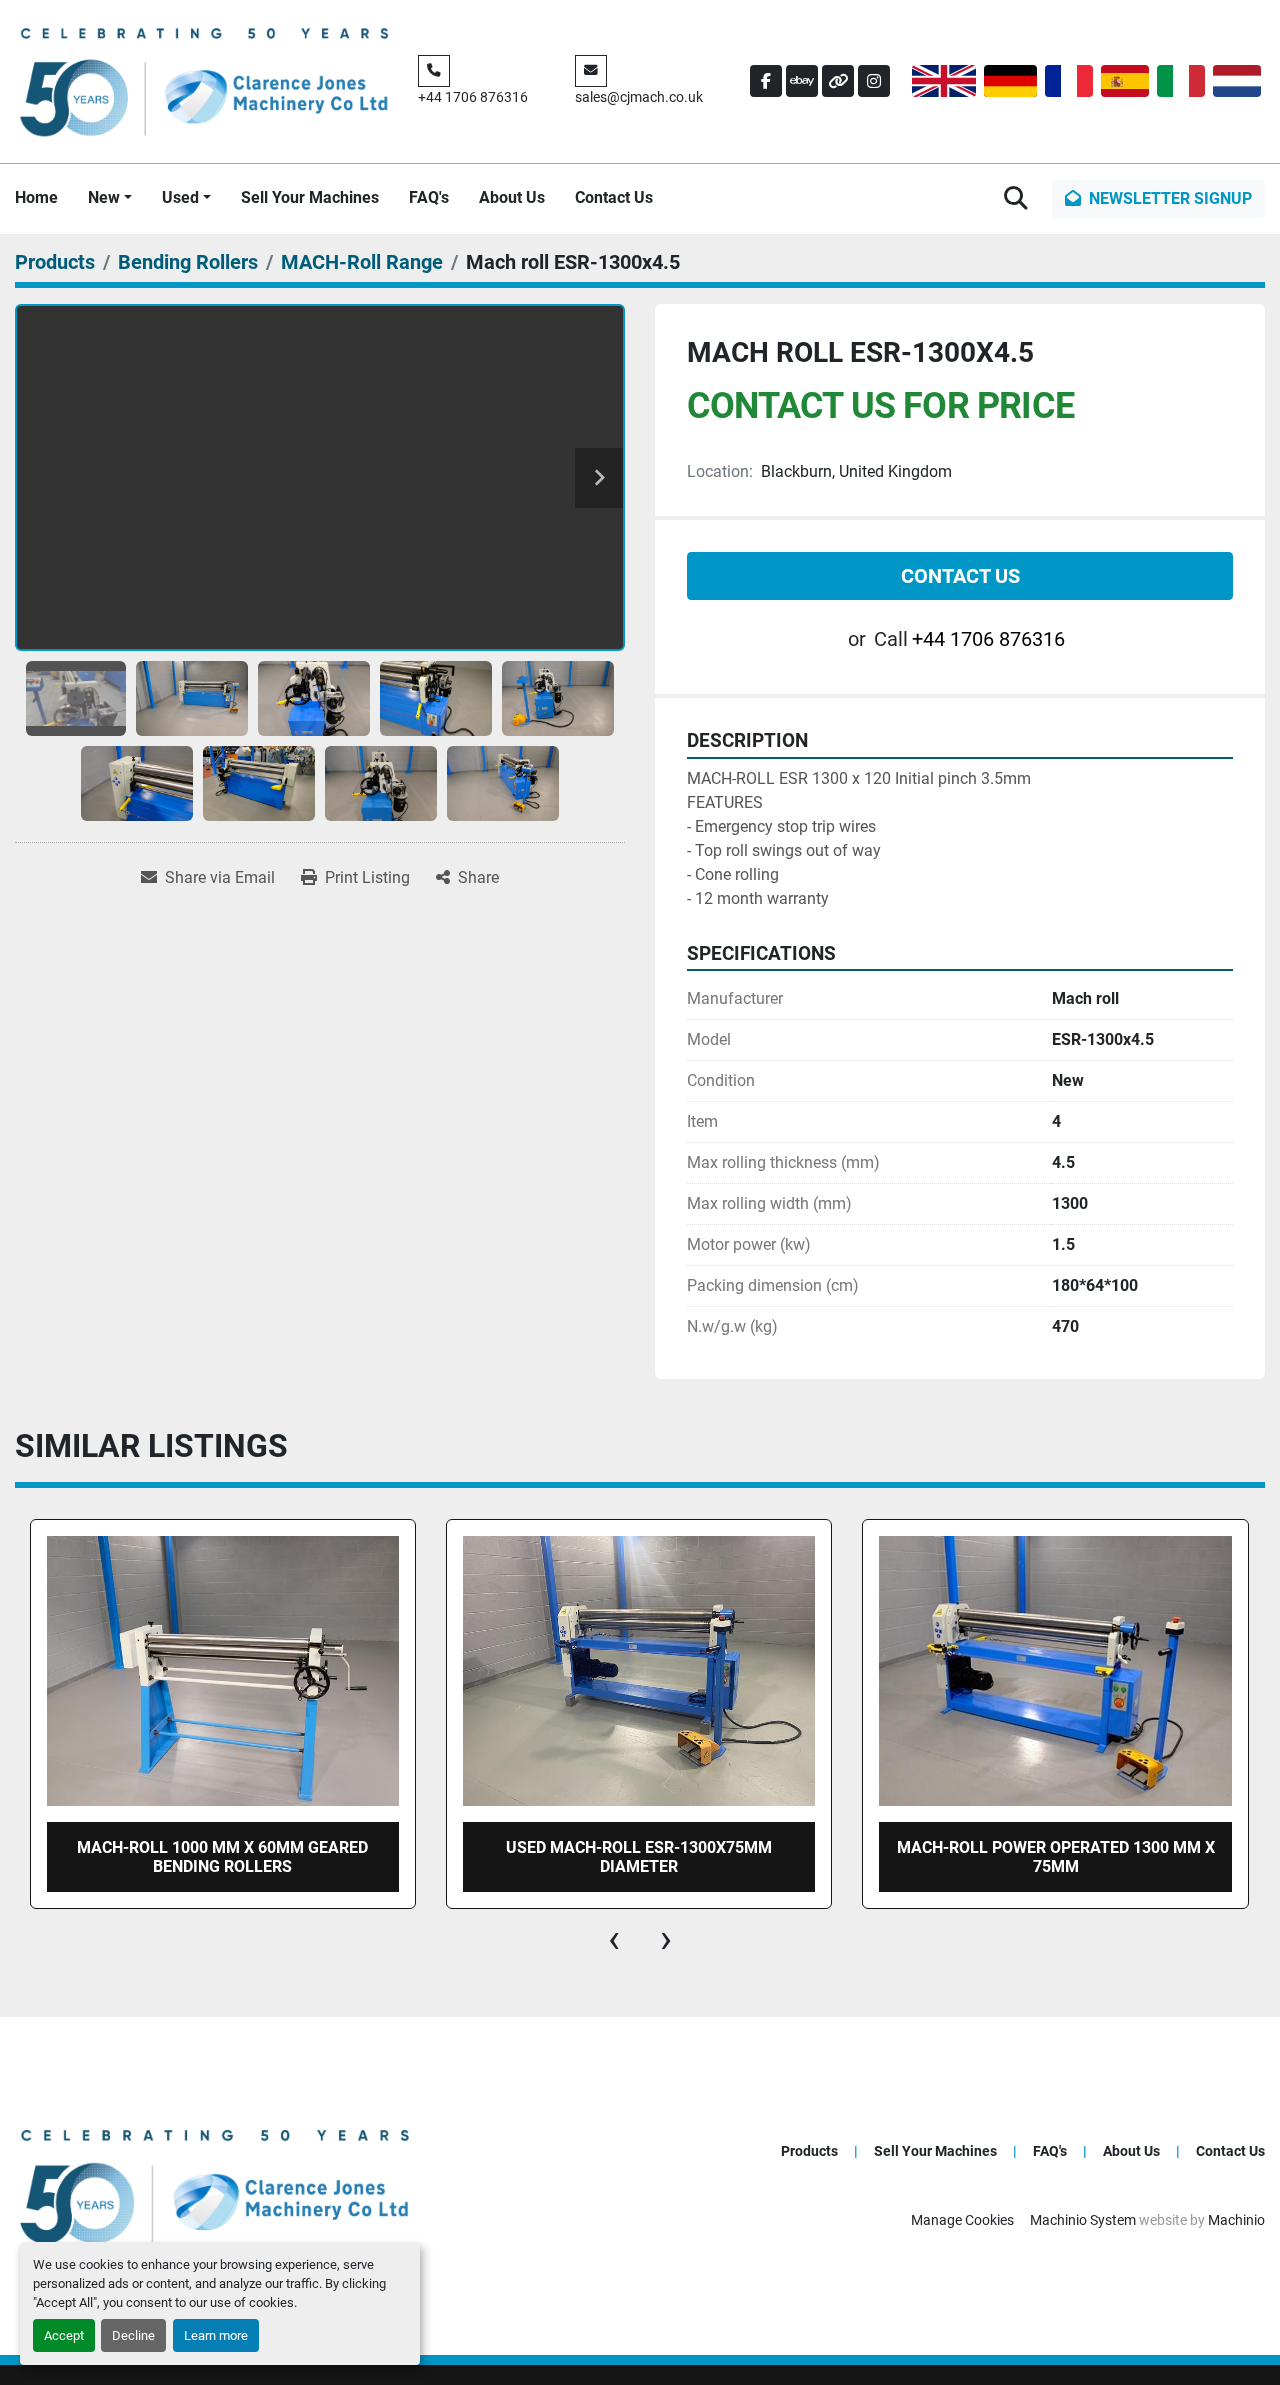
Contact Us (614, 197)
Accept (64, 2335)
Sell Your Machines (310, 197)
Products (809, 2151)
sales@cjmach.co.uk (639, 97)
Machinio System (1083, 2220)
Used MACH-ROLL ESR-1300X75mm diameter (222, 1857)
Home (36, 197)
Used (180, 197)
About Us (512, 197)
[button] (110, 198)
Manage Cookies (962, 2220)
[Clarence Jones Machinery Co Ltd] (215, 2184)
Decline (133, 2335)
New (104, 197)
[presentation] (614, 1939)
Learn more (216, 2335)
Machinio (1236, 2220)
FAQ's (429, 197)
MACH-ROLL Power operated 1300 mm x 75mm (639, 1857)
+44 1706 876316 (473, 97)
